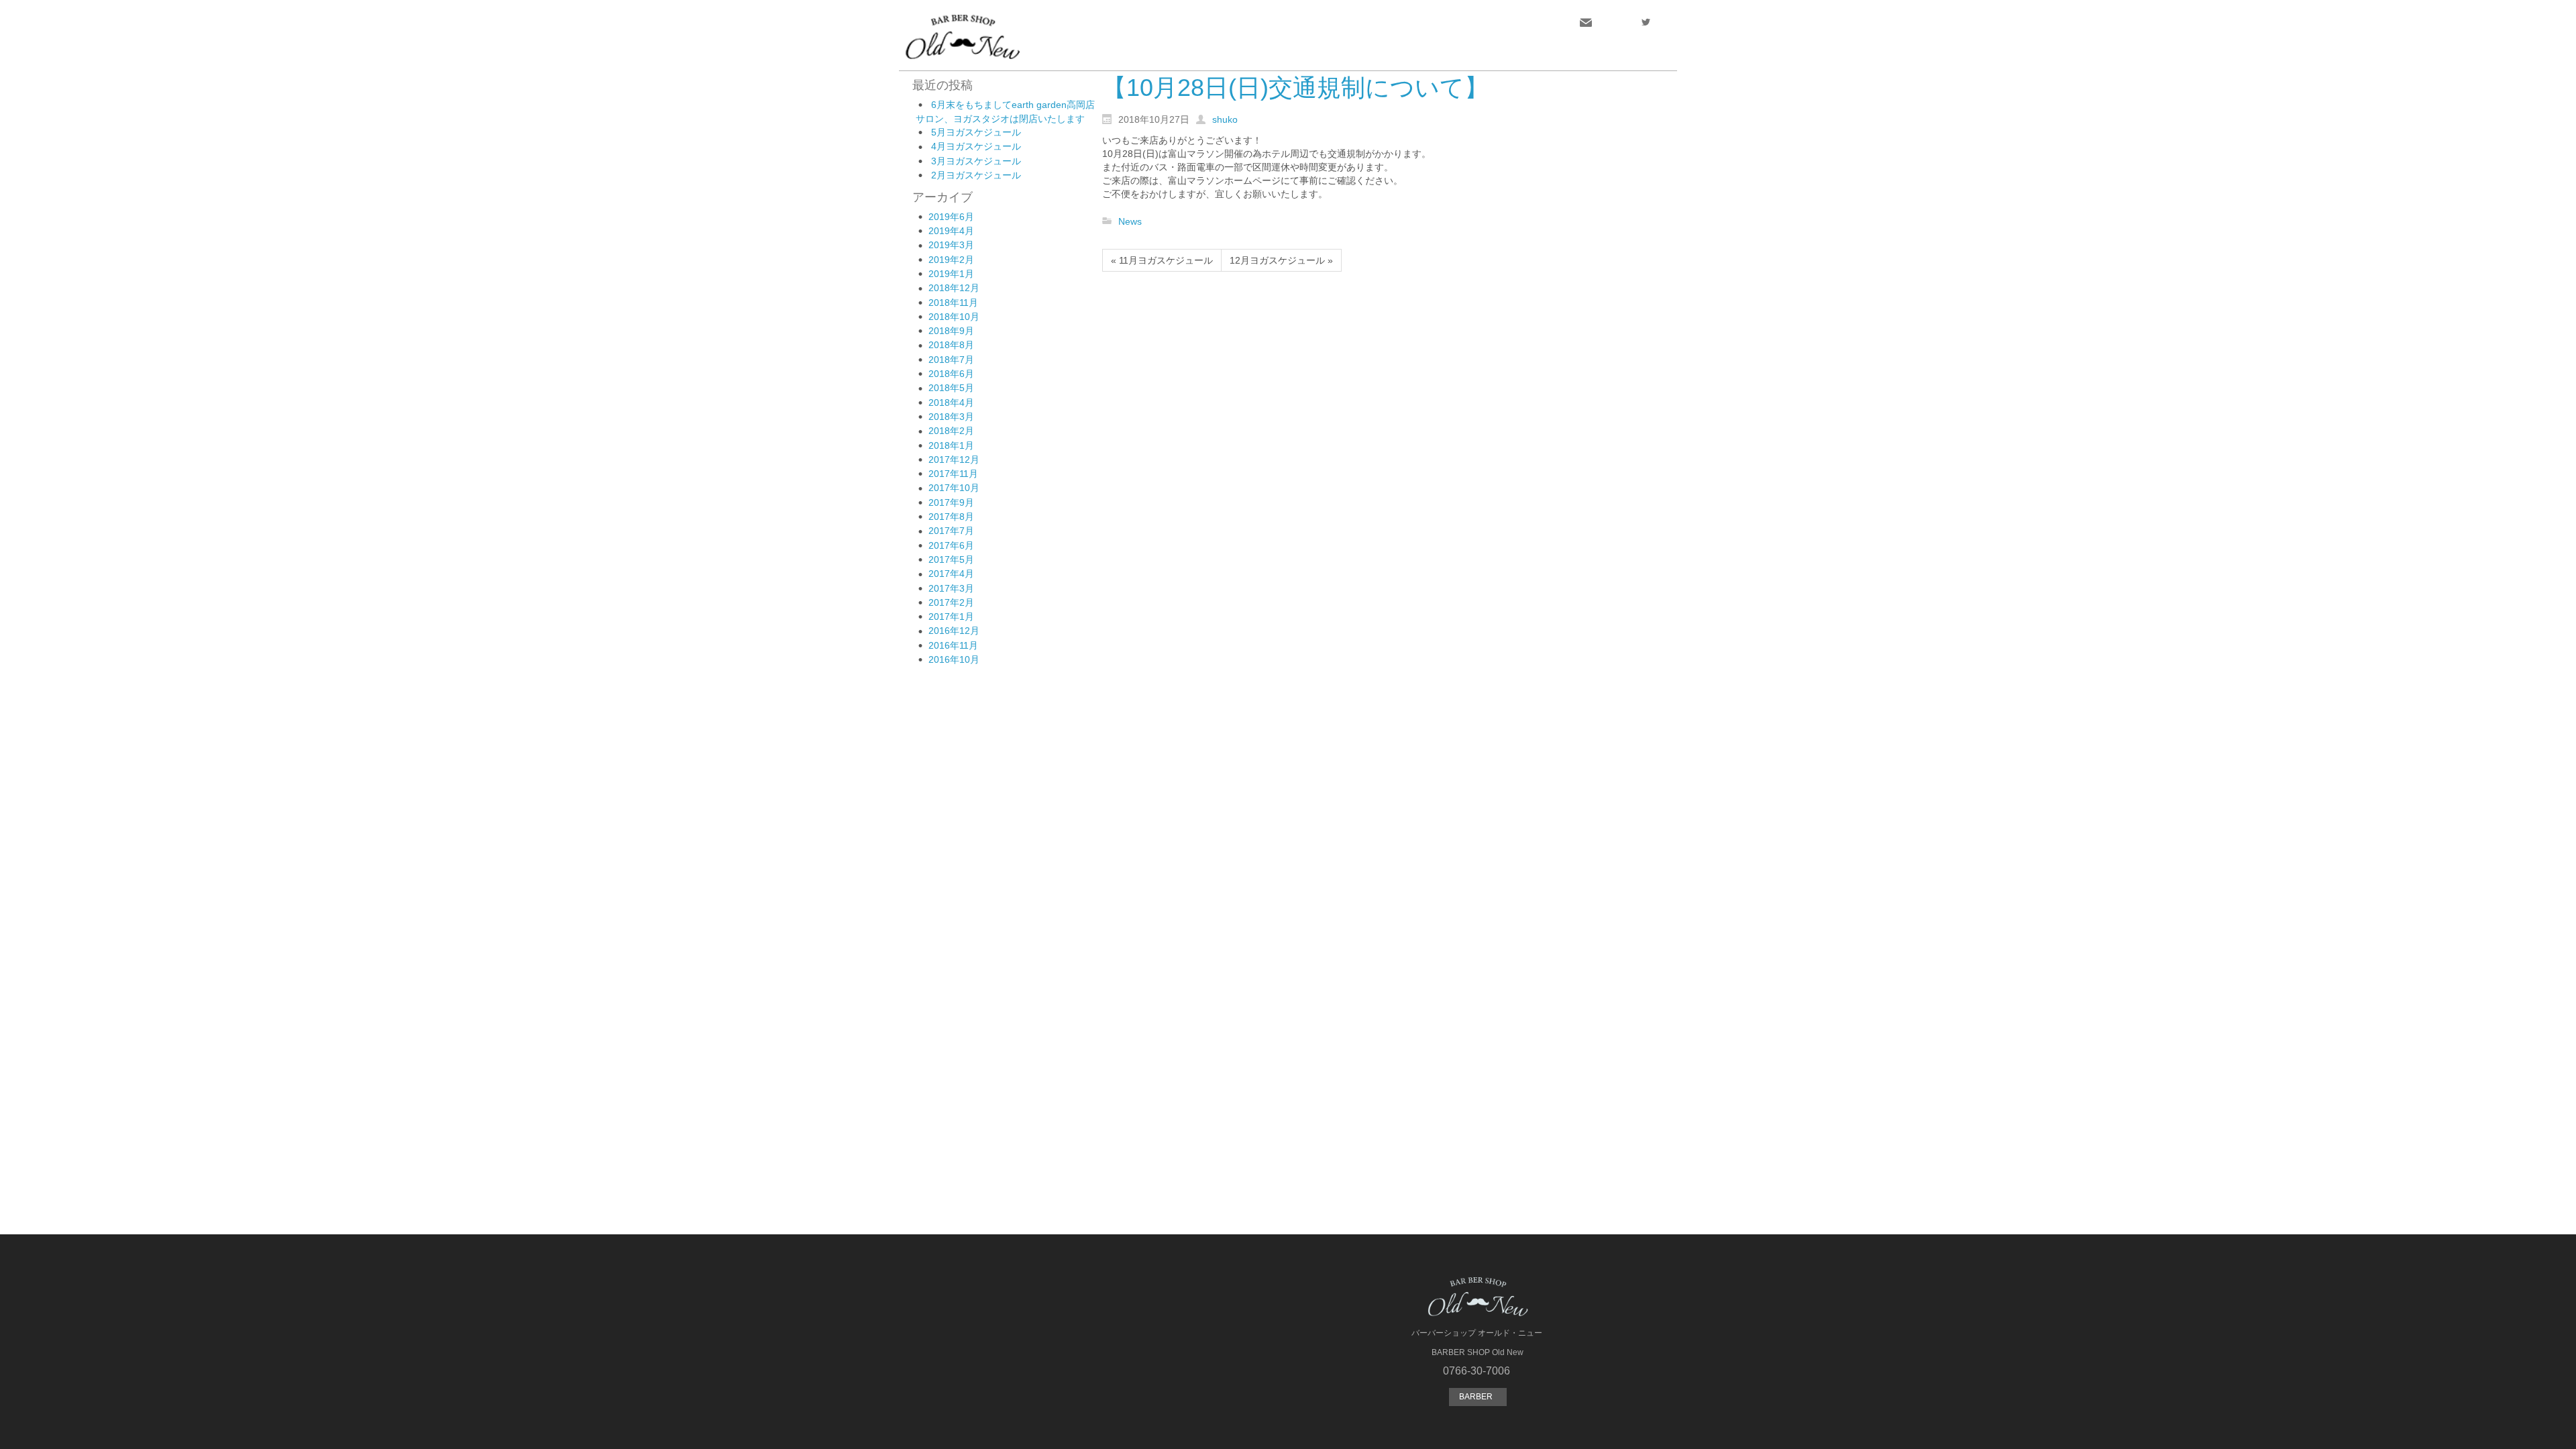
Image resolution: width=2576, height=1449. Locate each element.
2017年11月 (953, 474)
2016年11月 (953, 645)
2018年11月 (953, 303)
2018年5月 (951, 388)
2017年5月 (951, 559)
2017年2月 (951, 602)
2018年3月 (951, 417)
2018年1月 (951, 445)
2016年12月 (954, 631)
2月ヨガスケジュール (976, 175)
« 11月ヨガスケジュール (1162, 260)
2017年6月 (951, 545)
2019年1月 (951, 274)
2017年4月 (951, 574)
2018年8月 (951, 345)
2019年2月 (951, 260)
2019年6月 (951, 217)
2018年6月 (951, 374)
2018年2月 (951, 431)
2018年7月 (951, 360)
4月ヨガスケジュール (976, 146)
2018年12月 (954, 288)
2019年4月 (951, 231)
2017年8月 (951, 517)
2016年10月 (954, 659)
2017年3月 (951, 588)
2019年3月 (951, 245)
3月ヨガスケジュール (976, 161)
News (1130, 221)
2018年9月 (951, 331)
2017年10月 (954, 488)
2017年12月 (954, 460)
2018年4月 (951, 402)
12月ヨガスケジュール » (1281, 260)
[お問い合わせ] (1586, 22)
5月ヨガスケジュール (976, 132)
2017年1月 (951, 616)
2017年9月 (951, 502)
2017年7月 (951, 531)
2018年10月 (954, 317)
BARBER (1478, 1397)
